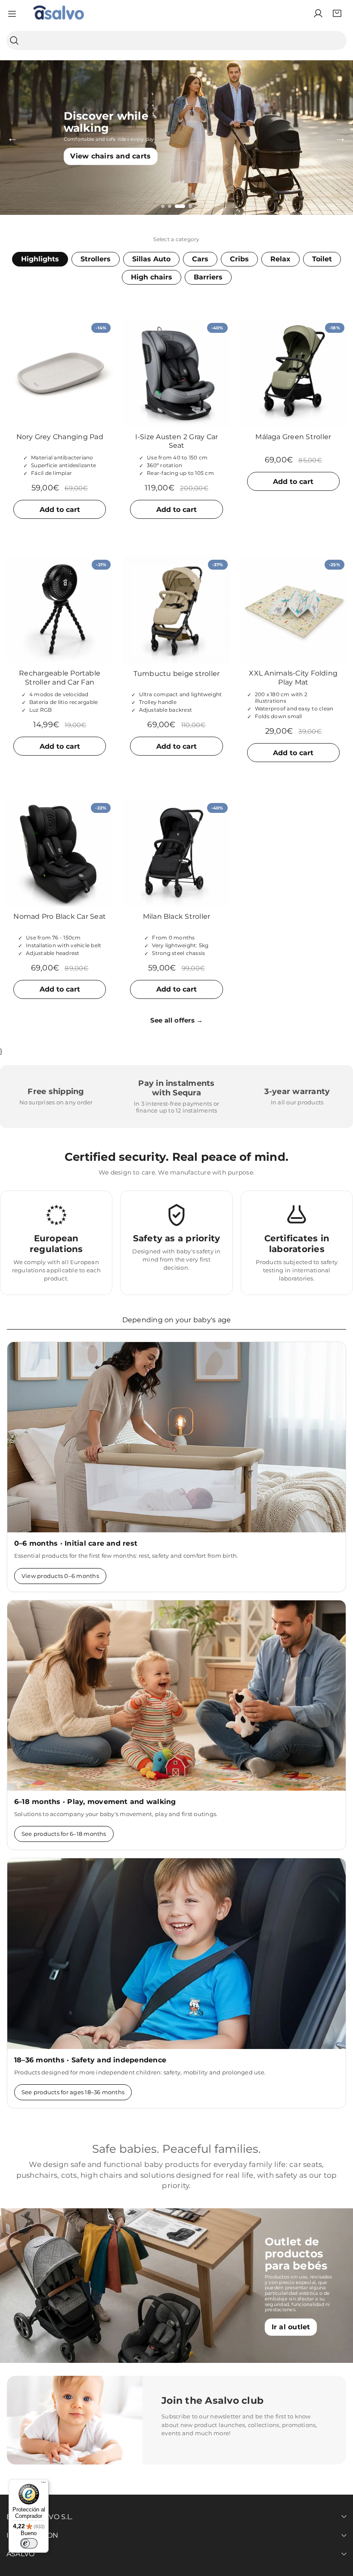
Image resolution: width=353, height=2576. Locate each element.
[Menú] (43, 2484)
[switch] (29, 2543)
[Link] (59, 13)
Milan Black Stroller (177, 916)
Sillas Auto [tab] (151, 259)
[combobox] (176, 40)
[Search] (14, 41)
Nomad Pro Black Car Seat (60, 916)
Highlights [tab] (40, 259)
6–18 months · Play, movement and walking (95, 1802)
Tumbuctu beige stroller (177, 674)
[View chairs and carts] (176, 138)
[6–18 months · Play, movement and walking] (176, 1696)
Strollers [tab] (96, 259)
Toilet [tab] (322, 259)
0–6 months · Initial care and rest (76, 1543)
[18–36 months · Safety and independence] (176, 1953)
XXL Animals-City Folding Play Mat (293, 678)
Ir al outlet (291, 2327)
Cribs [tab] (239, 259)
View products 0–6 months (60, 1576)
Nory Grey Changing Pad (60, 437)
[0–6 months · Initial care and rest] (176, 1437)
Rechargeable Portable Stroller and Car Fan (60, 678)
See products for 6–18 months (64, 1834)
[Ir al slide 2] (170, 206)
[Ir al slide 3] (180, 206)
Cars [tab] (200, 259)
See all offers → (177, 1020)
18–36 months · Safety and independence (90, 2060)
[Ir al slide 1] (163, 206)
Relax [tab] (280, 259)
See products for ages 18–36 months (73, 2092)
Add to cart (60, 510)
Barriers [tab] (208, 277)
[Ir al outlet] (176, 2286)
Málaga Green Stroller (293, 437)
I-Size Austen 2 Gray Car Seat (177, 441)
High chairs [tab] (152, 277)
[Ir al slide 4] (190, 206)
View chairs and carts (110, 157)
